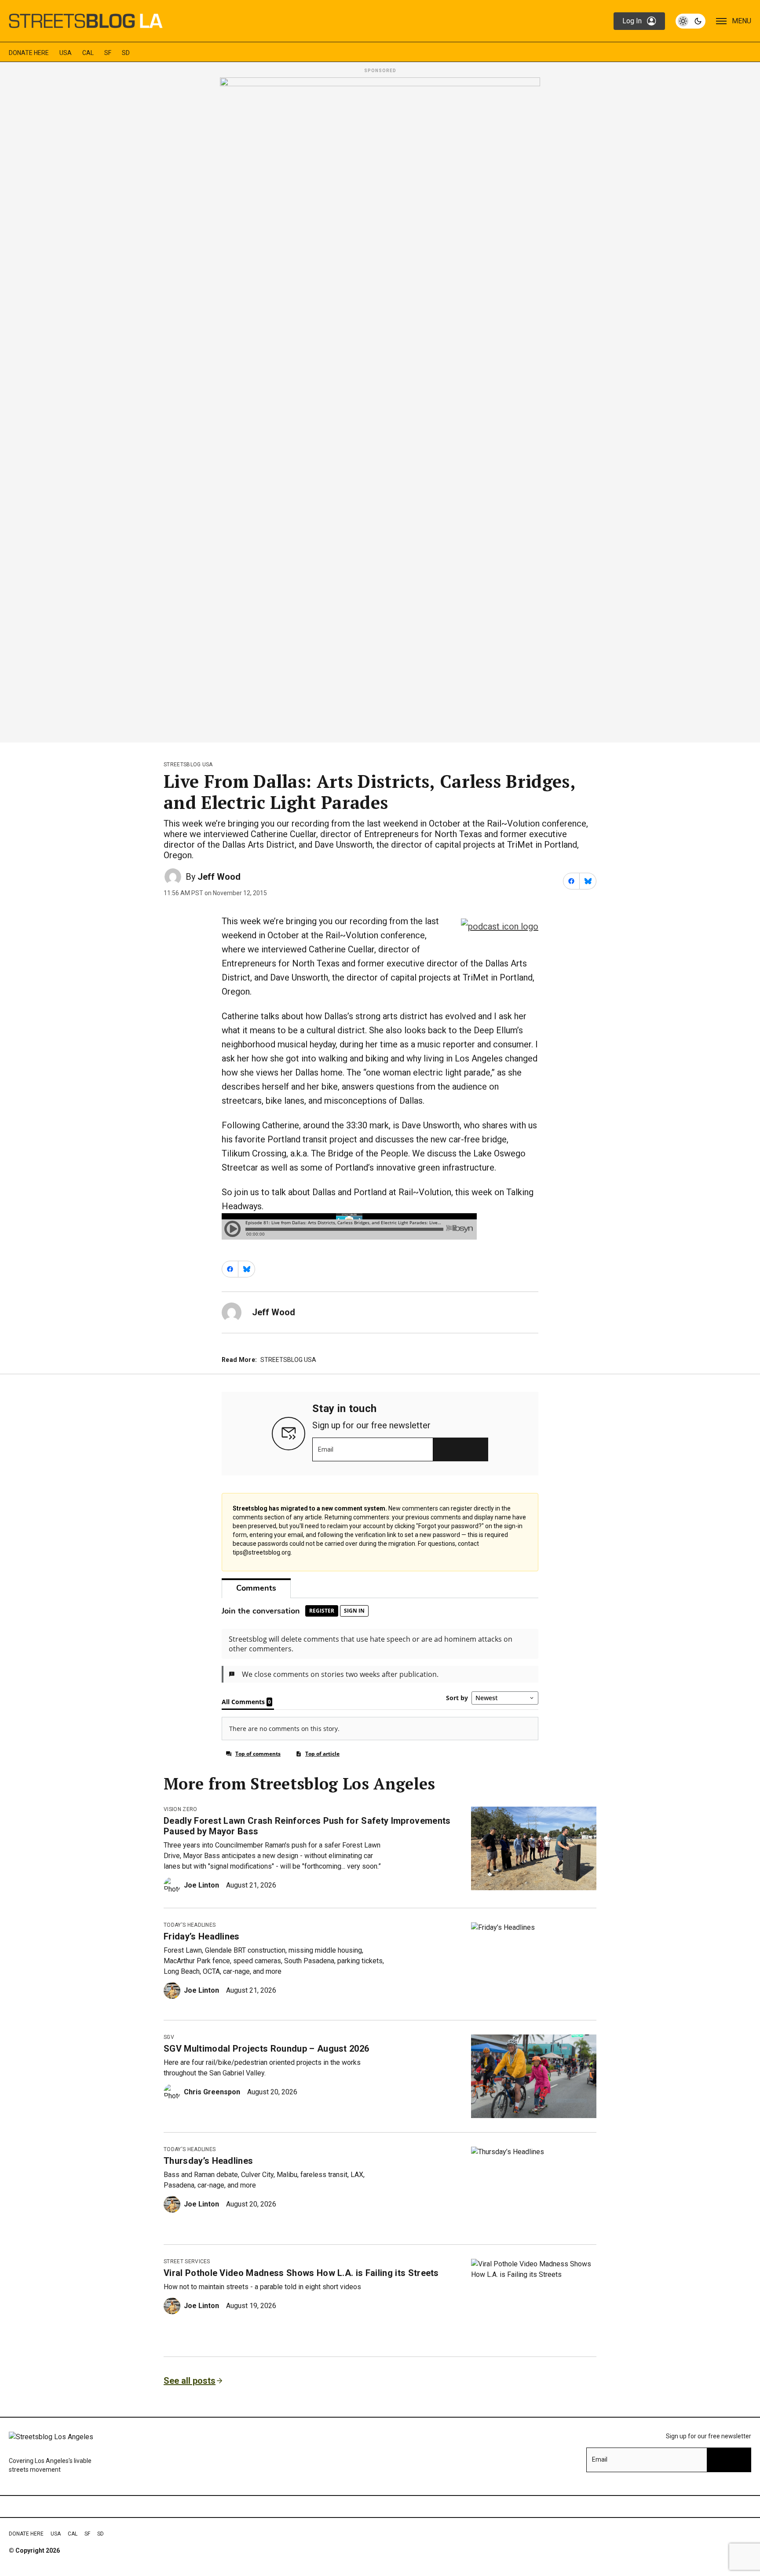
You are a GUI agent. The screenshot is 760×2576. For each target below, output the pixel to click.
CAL (88, 53)
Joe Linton (201, 1885)
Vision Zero (181, 1809)
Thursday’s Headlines (208, 2161)
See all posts (190, 2381)
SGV (169, 2037)
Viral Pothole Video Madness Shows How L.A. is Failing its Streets (301, 2273)
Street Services (187, 2261)
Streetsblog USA (188, 765)
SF (108, 53)
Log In (632, 21)
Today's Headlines (190, 1925)
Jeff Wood (219, 877)
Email (326, 1449)
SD (126, 53)
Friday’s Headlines (202, 1936)
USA (66, 53)
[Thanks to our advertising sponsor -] (380, 407)
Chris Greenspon (212, 2092)
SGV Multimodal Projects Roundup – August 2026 (266, 2049)
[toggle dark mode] (691, 21)
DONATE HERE (29, 53)
